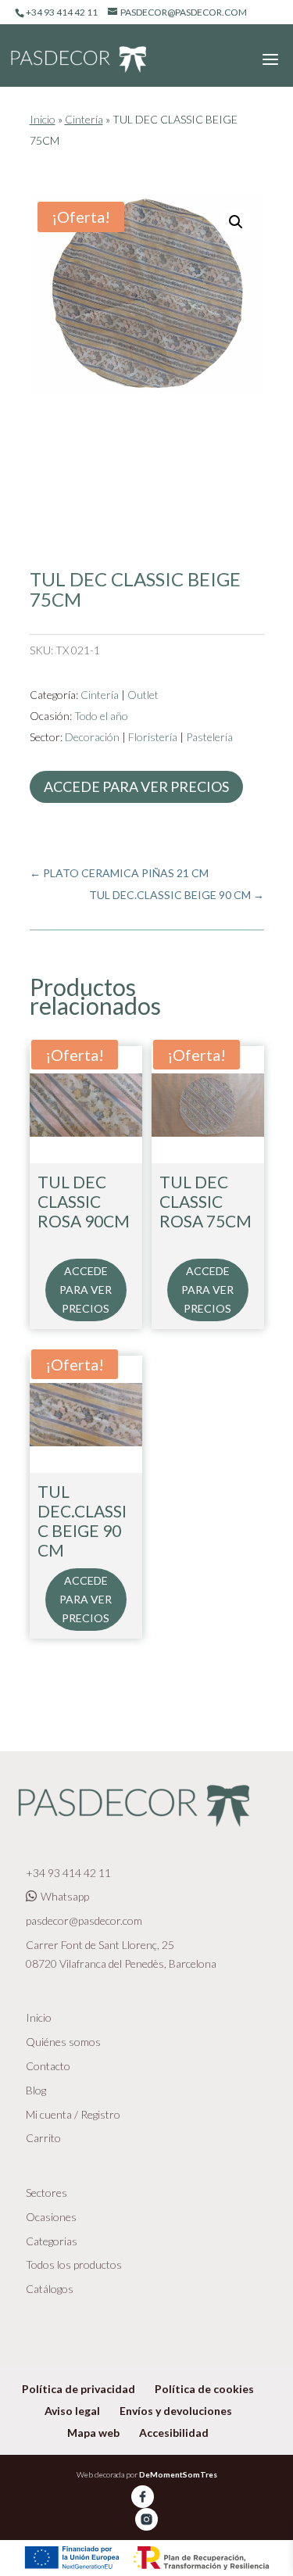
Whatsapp (65, 1896)
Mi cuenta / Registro (73, 2114)
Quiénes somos (63, 2042)
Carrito (43, 2138)
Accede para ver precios (136, 786)
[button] (236, 222)
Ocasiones (51, 2217)
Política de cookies (204, 2389)
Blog (36, 2090)
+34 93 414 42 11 (68, 1873)
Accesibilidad (174, 2433)
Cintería (84, 119)
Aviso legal (72, 2411)
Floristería (153, 737)
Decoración (92, 737)
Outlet (143, 695)
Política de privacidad (79, 2389)
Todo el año (101, 716)
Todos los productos (74, 2264)
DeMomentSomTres (178, 2474)
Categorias (52, 2241)
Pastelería (209, 737)
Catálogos (50, 2289)
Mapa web (93, 2433)
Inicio (43, 119)
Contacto (48, 2066)
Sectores (46, 2193)
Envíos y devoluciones (176, 2411)
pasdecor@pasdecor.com (84, 1920)
